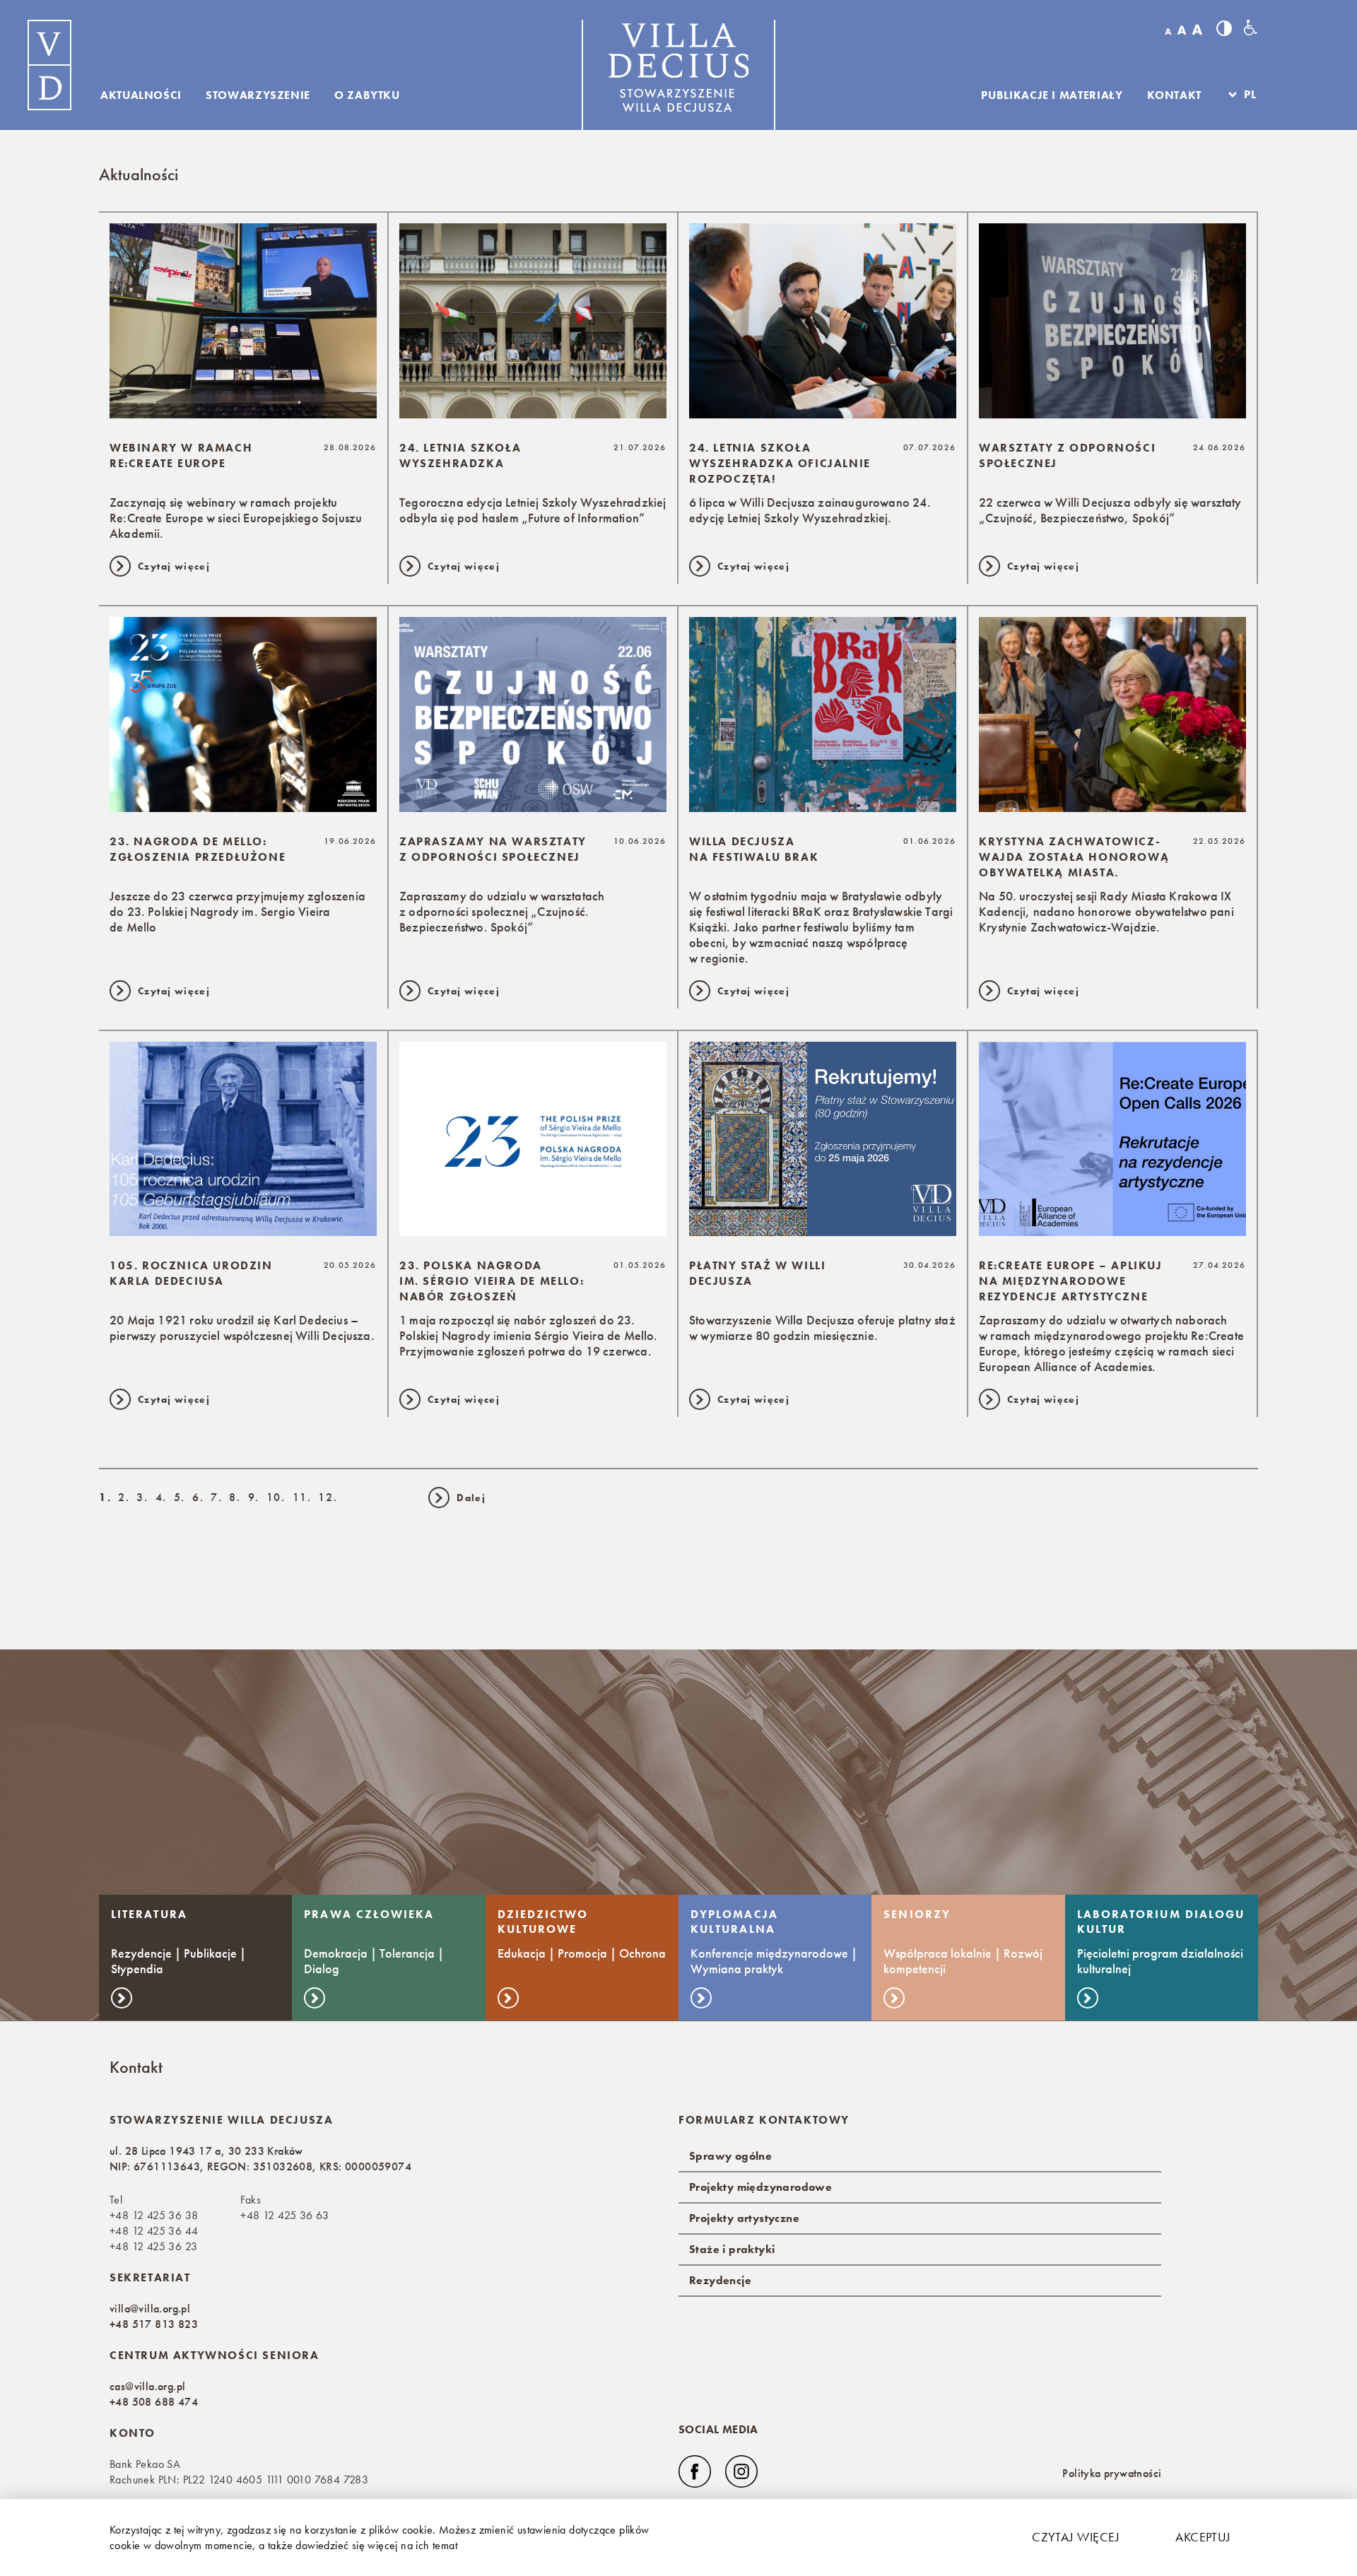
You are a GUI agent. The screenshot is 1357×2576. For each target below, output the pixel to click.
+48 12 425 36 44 (154, 2231)
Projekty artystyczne (744, 2218)
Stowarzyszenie (258, 95)
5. (180, 1497)
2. (124, 1497)
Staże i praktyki (732, 2249)
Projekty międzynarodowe (760, 2187)
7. (216, 1497)
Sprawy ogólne (730, 2156)
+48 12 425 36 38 (154, 2215)
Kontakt (1174, 95)
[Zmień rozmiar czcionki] (1183, 30)
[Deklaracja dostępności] (1251, 28)
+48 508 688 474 (154, 2402)
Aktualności (141, 95)
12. (328, 1497)
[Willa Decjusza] (49, 65)
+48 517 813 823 (154, 2324)
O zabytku (367, 95)
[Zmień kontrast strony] (1224, 28)
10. (276, 1497)
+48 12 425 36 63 (284, 2215)
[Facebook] (695, 2471)
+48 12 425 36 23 (153, 2246)
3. (142, 1497)
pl (1250, 95)
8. (235, 1497)
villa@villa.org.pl (150, 2309)
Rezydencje (720, 2280)
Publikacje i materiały (1052, 95)
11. (302, 1497)
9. (254, 1497)
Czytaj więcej (1076, 2537)
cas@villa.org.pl (147, 2386)
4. (161, 1497)
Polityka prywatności (1112, 2473)
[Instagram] (741, 2471)
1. (105, 1497)
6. (198, 1497)
